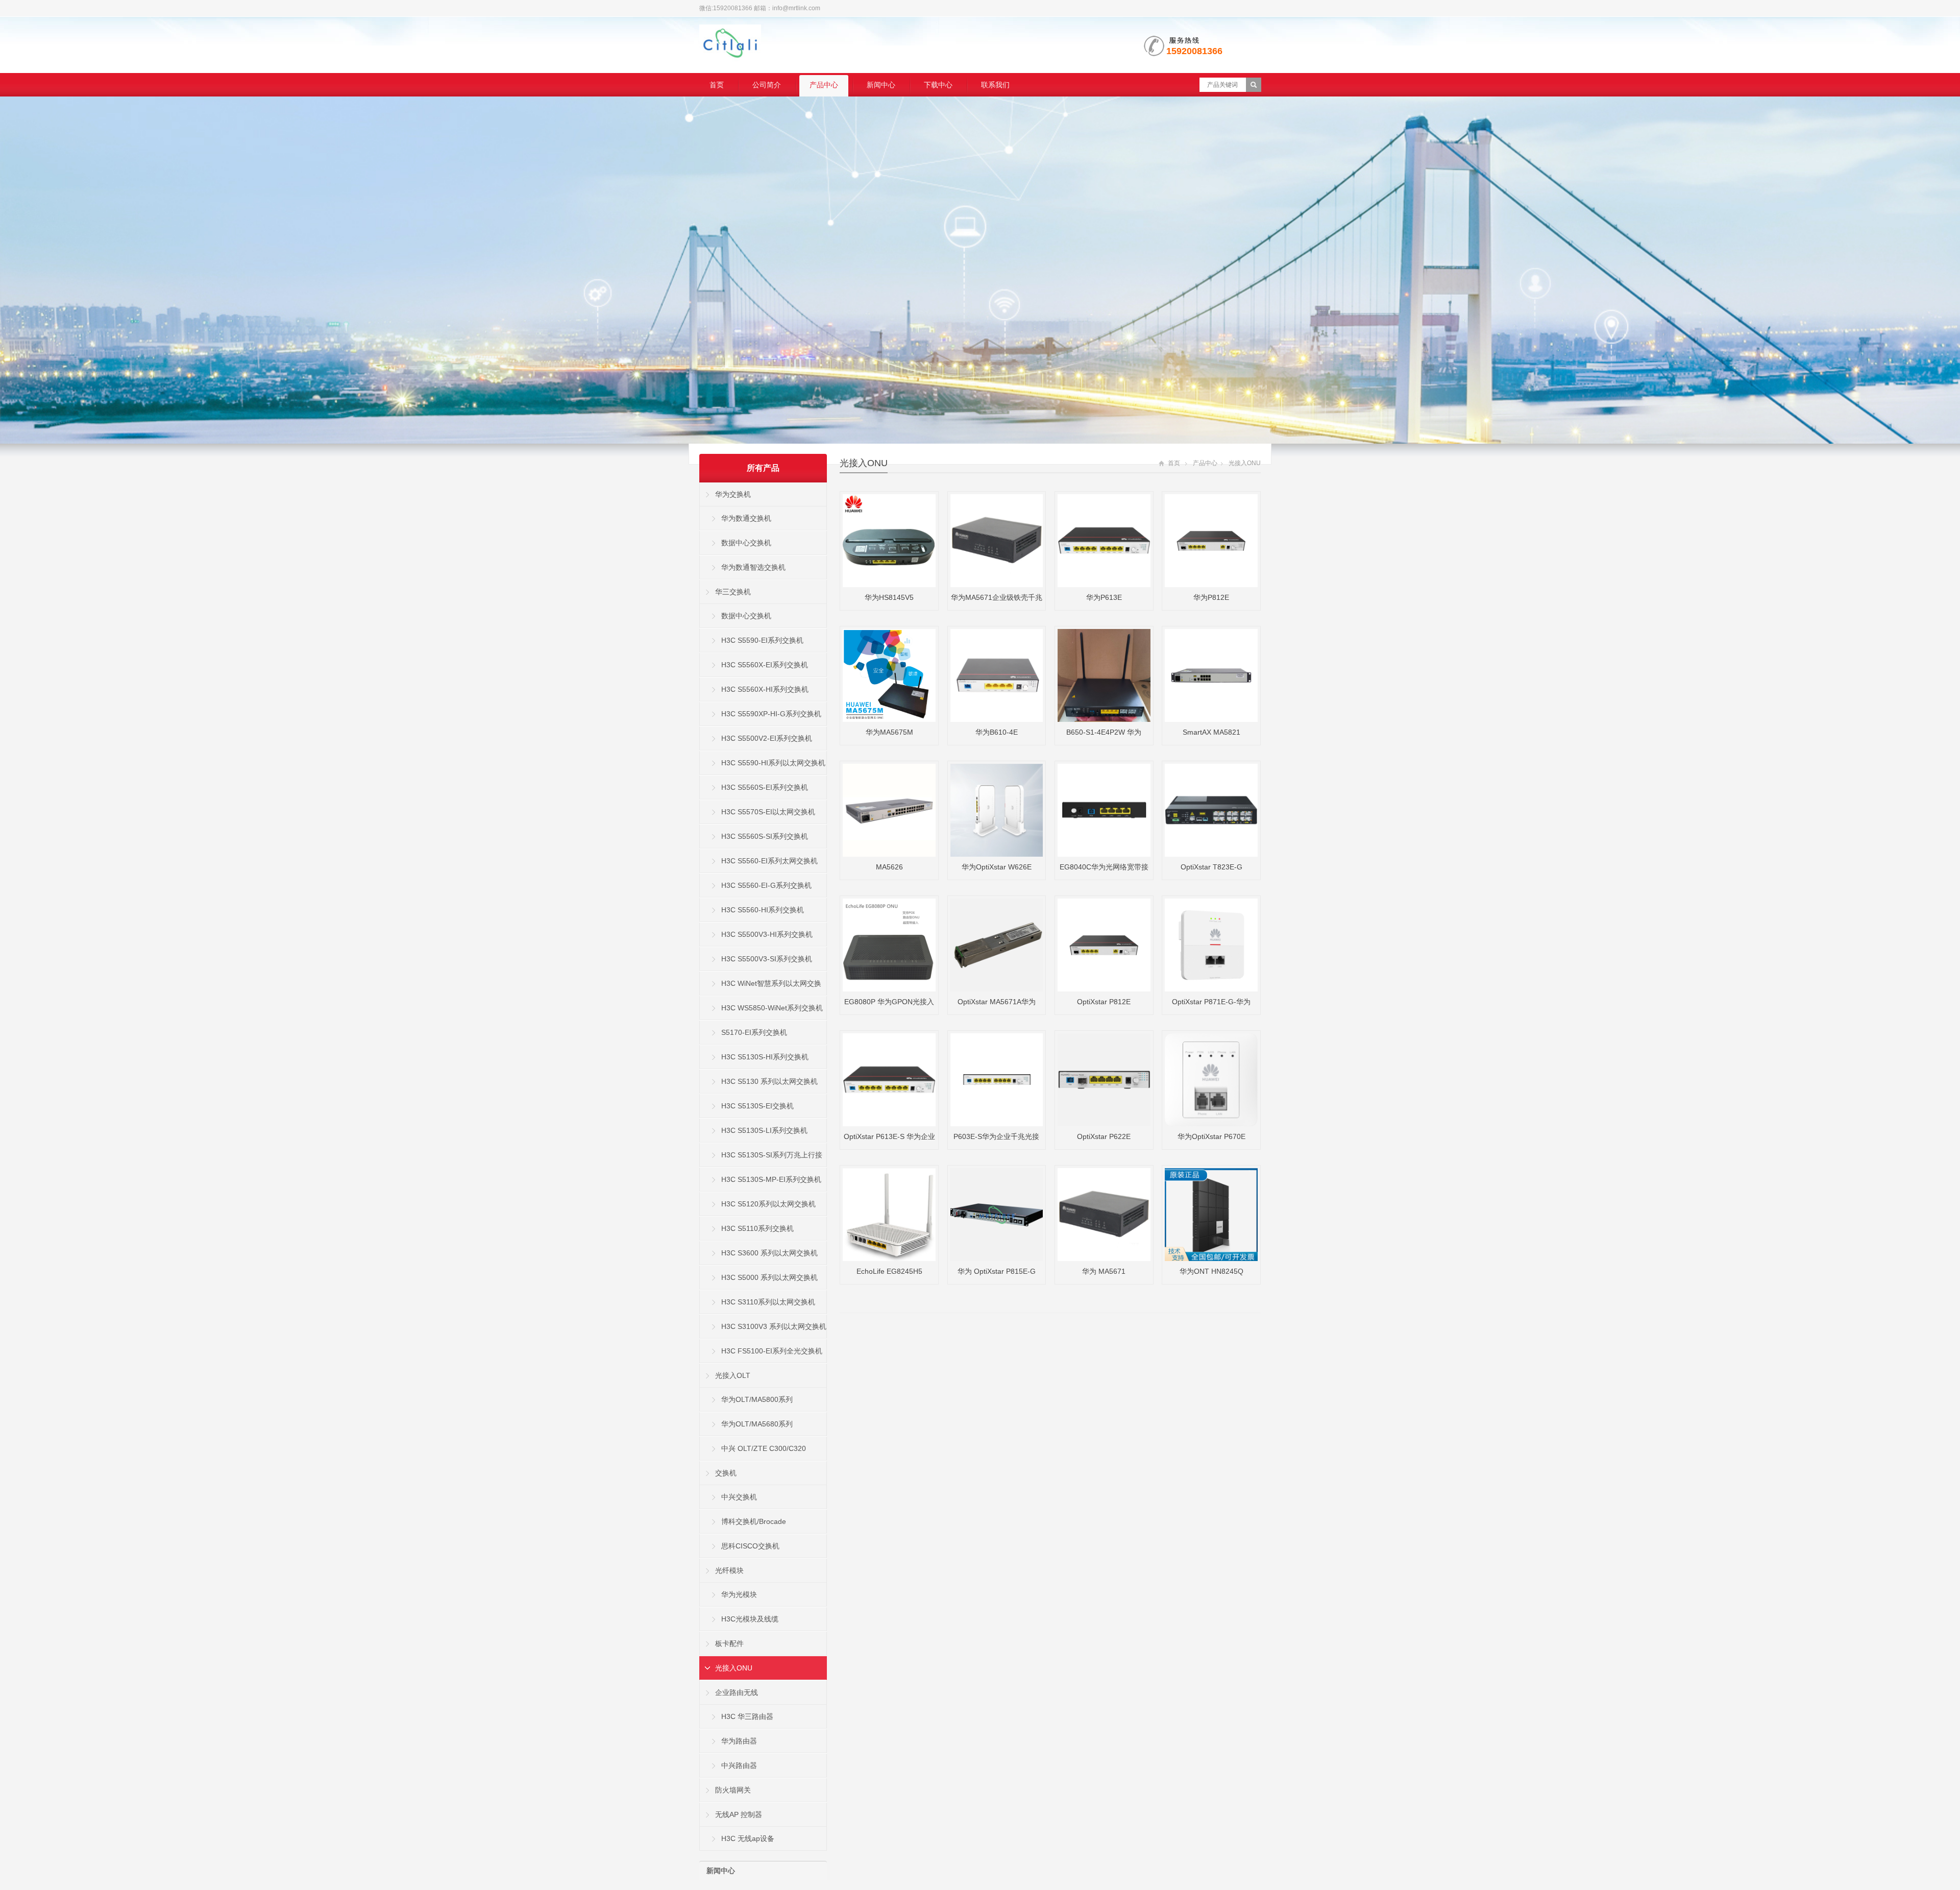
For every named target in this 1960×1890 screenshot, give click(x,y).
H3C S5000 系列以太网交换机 (769, 1277)
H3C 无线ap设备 (748, 1838)
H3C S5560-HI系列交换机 (763, 910)
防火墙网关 (733, 1790)
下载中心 (938, 85)
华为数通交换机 (746, 518)
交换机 (726, 1473)
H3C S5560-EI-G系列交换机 (766, 885)
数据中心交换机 (746, 543)
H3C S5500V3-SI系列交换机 (767, 959)
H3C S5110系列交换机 (757, 1228)
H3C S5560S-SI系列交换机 (765, 836)
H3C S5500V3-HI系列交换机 (767, 934)
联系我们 (995, 85)
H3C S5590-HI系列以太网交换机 (773, 763)
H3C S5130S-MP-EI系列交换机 (771, 1179)
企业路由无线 (737, 1692)
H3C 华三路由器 (747, 1716)
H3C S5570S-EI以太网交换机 (768, 812)
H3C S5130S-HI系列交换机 (765, 1057)
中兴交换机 (739, 1497)
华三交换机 (733, 592)
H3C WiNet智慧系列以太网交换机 (761, 987)
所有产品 (763, 468)
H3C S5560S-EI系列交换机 (765, 787)
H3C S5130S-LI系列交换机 (764, 1130)
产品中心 (824, 85)
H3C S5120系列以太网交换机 (768, 1204)
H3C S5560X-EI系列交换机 (765, 665)
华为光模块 (739, 1594)
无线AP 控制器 (739, 1814)
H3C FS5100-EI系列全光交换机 (772, 1351)
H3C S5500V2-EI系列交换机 (767, 738)
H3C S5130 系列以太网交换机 (769, 1081)
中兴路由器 (739, 1765)
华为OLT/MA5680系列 (757, 1424)
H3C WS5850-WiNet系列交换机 (772, 1008)
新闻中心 (881, 85)
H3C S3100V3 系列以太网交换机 (774, 1326)
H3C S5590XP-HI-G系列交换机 (771, 714)
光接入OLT (733, 1375)
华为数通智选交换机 (753, 567)
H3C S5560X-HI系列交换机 (765, 689)
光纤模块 (729, 1570)
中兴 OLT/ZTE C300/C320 (764, 1448)
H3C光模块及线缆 (750, 1619)
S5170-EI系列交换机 (754, 1032)
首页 (717, 85)
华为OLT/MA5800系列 (757, 1399)
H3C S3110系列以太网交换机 (768, 1302)
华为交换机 (733, 494)
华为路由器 (739, 1741)
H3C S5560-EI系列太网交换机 (769, 861)
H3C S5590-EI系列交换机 (762, 640)
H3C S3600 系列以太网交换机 (769, 1253)
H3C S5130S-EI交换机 (757, 1106)
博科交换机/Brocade (754, 1521)
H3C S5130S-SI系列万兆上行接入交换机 (761, 1159)
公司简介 (767, 85)
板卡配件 (729, 1643)
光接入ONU (864, 463)
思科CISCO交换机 (750, 1546)
